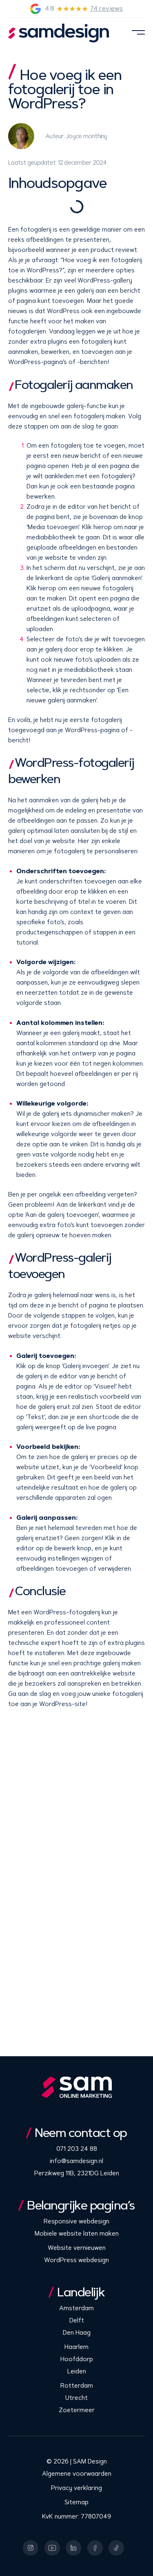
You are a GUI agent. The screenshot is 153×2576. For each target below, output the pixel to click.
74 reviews (106, 8)
